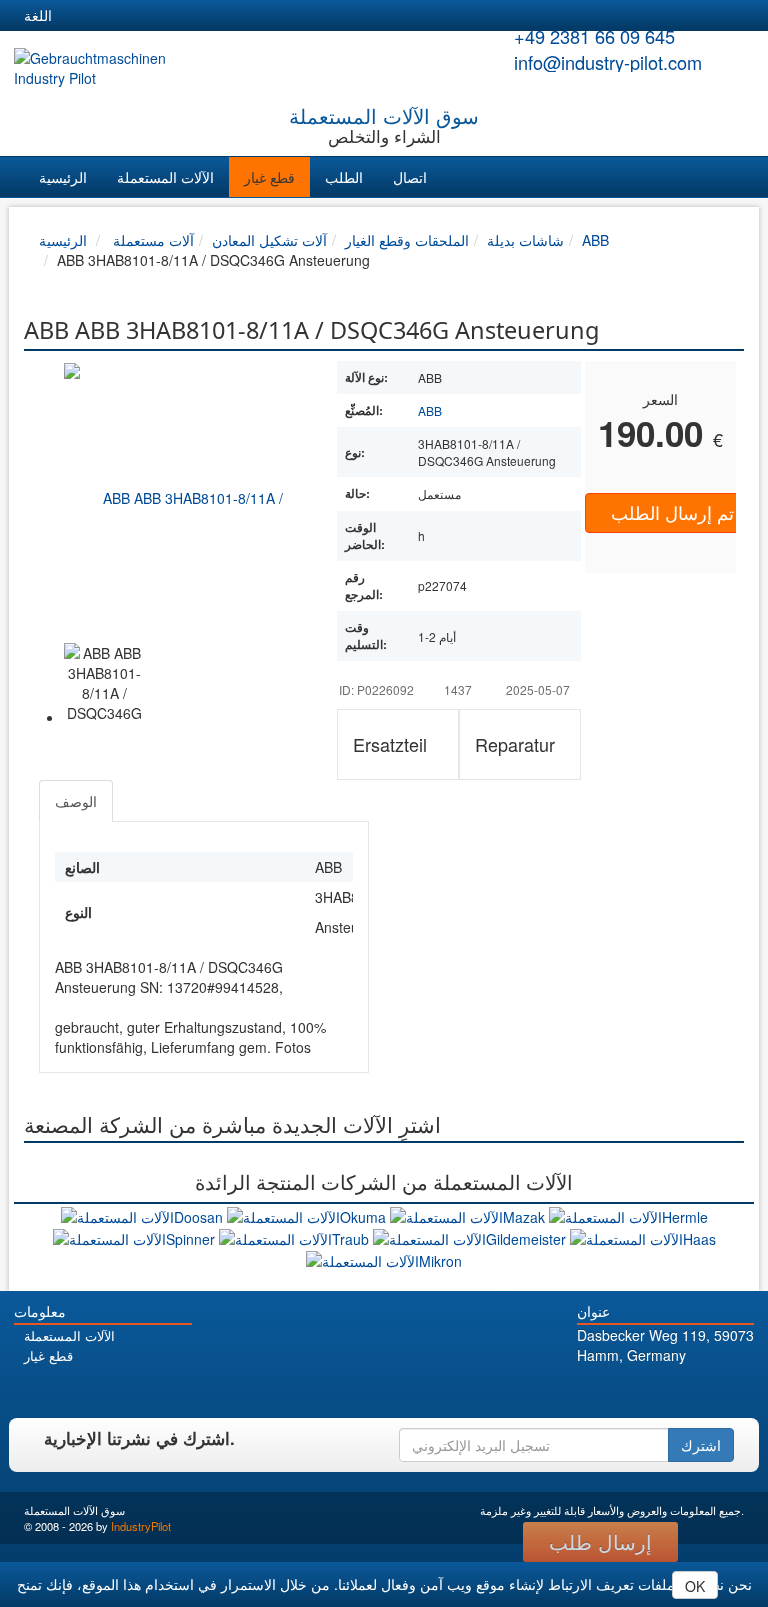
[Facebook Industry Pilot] (612, 1390)
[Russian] (152, 16)
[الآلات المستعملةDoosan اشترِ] (144, 1214)
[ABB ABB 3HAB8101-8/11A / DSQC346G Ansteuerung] (185, 497)
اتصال (410, 177)
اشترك (701, 1445)
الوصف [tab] (76, 801)
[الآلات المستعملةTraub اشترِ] (296, 1237)
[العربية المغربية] (188, 16)
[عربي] (260, 16)
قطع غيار (269, 177)
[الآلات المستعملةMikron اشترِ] (384, 1259)
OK (695, 1586)
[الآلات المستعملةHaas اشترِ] (643, 1237)
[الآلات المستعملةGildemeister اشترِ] (471, 1237)
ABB (430, 410)
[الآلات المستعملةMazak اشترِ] (469, 1214)
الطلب (344, 177)
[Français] (224, 16)
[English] (116, 16)
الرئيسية (63, 177)
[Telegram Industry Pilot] (668, 1390)
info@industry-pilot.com (608, 62)
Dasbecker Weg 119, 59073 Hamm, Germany (665, 1345)
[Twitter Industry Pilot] (640, 1390)
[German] (80, 16)
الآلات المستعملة (165, 177)
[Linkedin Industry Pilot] (696, 1390)
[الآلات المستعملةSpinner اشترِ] (136, 1237)
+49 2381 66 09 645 (594, 36)
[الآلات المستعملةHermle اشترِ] (628, 1214)
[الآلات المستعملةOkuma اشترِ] (308, 1214)
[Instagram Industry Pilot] (724, 1390)
